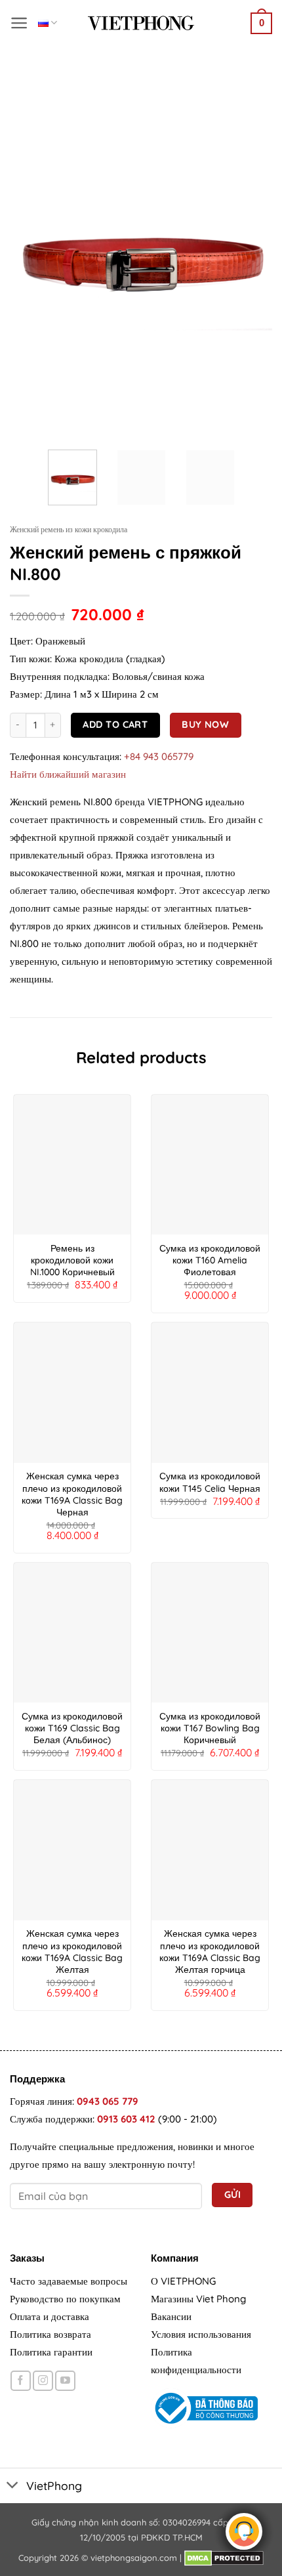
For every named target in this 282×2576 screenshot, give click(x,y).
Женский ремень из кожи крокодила (69, 529)
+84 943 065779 (159, 756)
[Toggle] (13, 2486)
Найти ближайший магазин (68, 774)
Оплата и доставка (50, 2316)
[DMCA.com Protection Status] (224, 2558)
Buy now (205, 724)
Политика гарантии (51, 2352)
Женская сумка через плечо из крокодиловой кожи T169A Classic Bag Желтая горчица (210, 1952)
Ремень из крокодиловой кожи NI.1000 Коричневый (72, 1260)
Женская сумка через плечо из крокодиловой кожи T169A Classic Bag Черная (72, 1494)
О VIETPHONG (183, 2281)
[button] (19, 23)
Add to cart (115, 724)
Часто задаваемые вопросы (69, 2281)
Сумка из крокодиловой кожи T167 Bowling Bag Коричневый (210, 1728)
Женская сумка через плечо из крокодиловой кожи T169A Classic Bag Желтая (72, 1952)
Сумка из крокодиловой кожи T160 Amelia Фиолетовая (210, 1260)
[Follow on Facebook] (21, 2381)
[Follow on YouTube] (65, 2381)
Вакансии (171, 2316)
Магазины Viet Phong (198, 2299)
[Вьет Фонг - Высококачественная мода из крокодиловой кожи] (141, 23)
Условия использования (201, 2334)
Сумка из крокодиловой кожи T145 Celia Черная (210, 1482)
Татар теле (48, 23)
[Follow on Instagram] (43, 2381)
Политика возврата (50, 2334)
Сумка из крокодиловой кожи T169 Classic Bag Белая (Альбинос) (72, 1728)
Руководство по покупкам (65, 2299)
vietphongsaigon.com (134, 2558)
